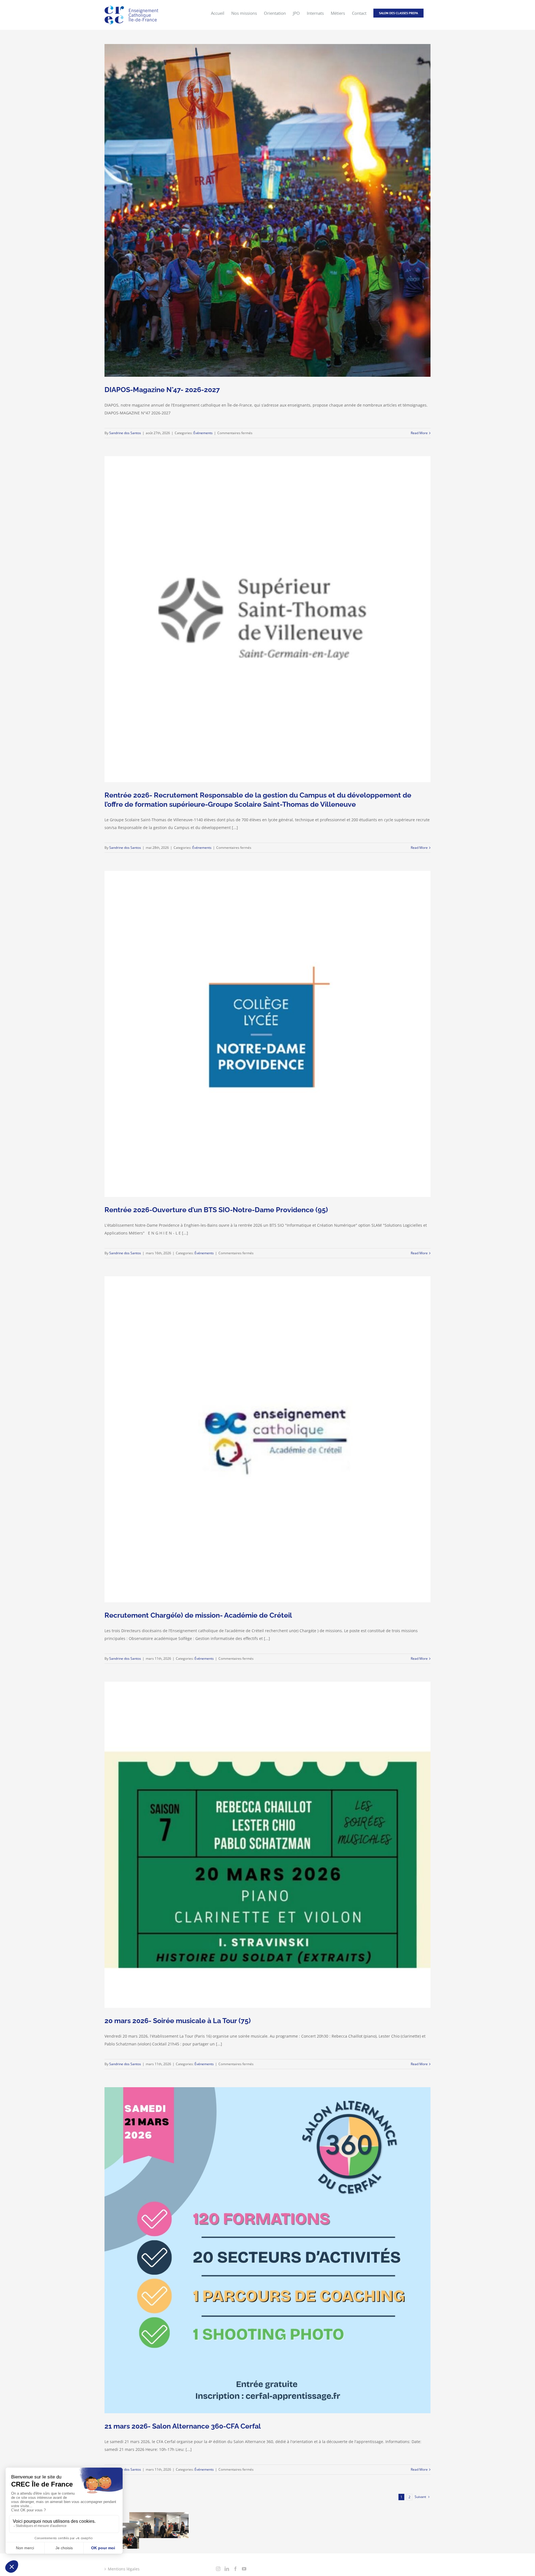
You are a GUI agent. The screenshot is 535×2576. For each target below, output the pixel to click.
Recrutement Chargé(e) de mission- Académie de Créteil (198, 1615)
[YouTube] (244, 2569)
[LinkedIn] (227, 2569)
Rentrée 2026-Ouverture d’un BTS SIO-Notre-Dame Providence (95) (216, 1210)
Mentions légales (124, 2569)
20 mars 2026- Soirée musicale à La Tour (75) (178, 2021)
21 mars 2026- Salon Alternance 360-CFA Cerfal (183, 2426)
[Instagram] (218, 2569)
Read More (419, 433)
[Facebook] (235, 2569)
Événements (203, 433)
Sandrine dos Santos (125, 433)
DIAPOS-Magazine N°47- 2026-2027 (162, 390)
